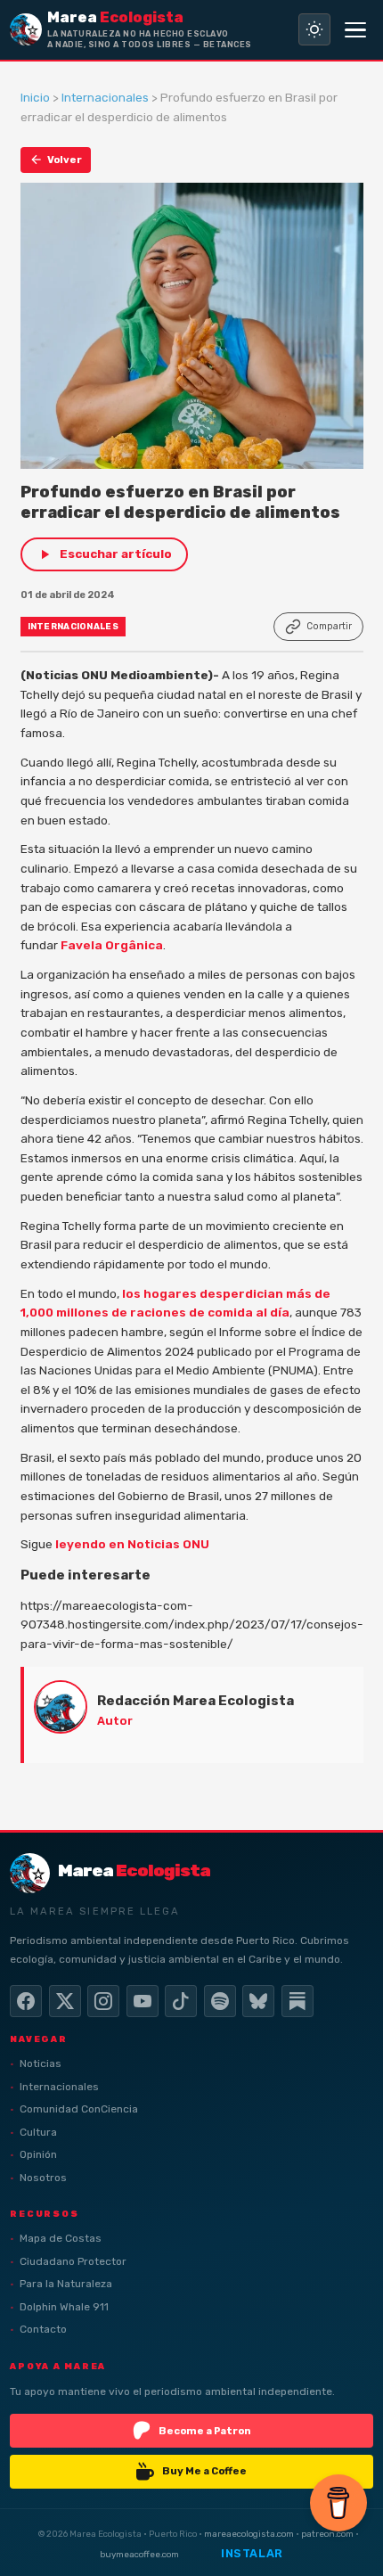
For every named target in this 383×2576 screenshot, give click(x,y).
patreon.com (327, 2534)
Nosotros (43, 2178)
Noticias (41, 2063)
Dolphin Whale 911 (64, 2307)
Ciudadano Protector (73, 2261)
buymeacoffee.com (139, 2554)
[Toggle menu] (355, 29)
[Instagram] (103, 2001)
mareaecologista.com (249, 2534)
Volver (65, 160)
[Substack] (297, 2001)
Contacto (43, 2329)
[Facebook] (26, 2001)
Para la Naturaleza (66, 2284)
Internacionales (105, 97)
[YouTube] (143, 2001)
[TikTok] (181, 2001)
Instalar (252, 2553)
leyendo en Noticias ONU (132, 1544)
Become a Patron (205, 2431)
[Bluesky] (258, 2001)
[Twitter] (65, 2001)
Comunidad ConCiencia (79, 2109)
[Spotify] (220, 2001)
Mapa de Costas (61, 2238)
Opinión (38, 2154)
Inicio (35, 97)
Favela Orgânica (112, 945)
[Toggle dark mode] (314, 29)
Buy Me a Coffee (204, 2471)
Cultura (38, 2132)
